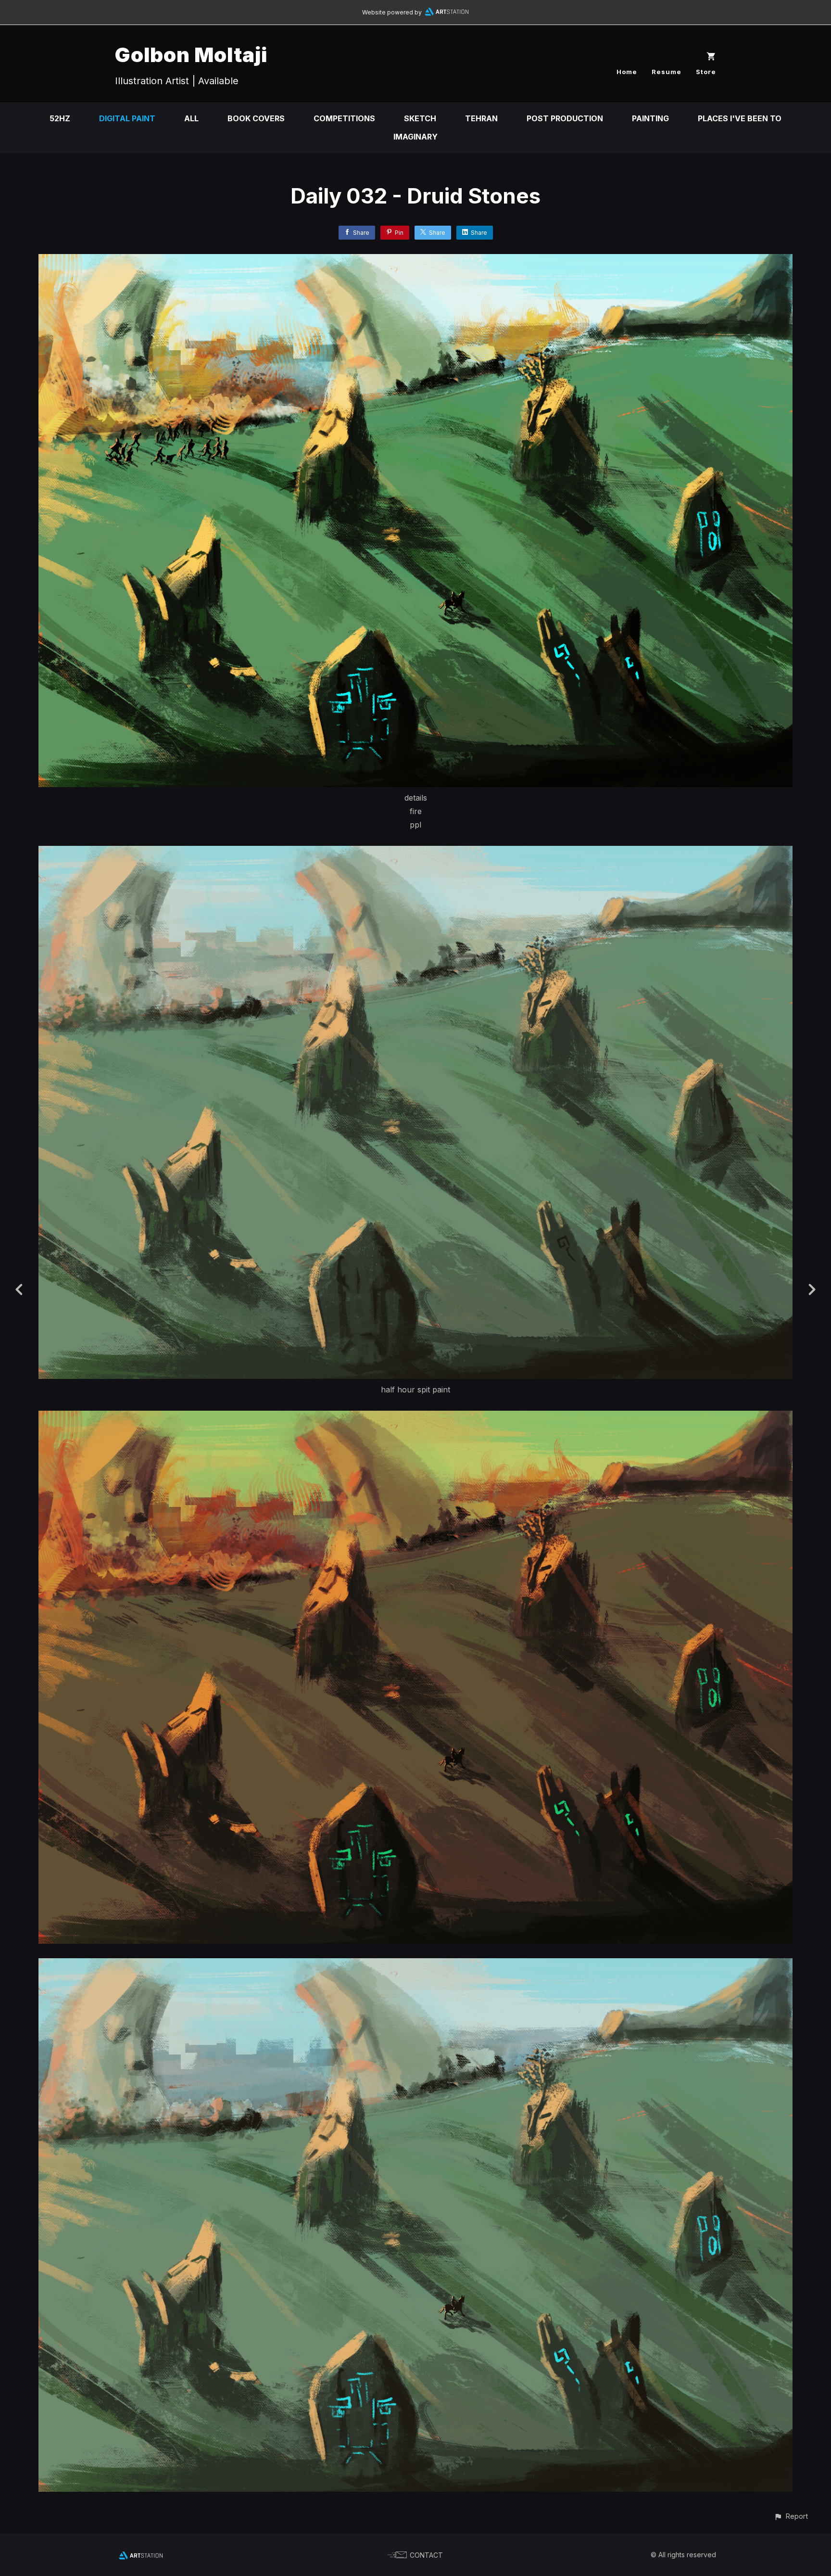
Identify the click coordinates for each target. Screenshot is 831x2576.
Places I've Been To (740, 118)
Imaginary (415, 137)
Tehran (481, 118)
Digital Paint (127, 118)
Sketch (420, 118)
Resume (667, 72)
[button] (791, 2516)
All (191, 118)
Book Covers (256, 118)
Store (706, 72)
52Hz (60, 118)
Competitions (344, 118)
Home (627, 72)
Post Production (565, 118)
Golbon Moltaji (191, 55)
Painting (650, 118)
